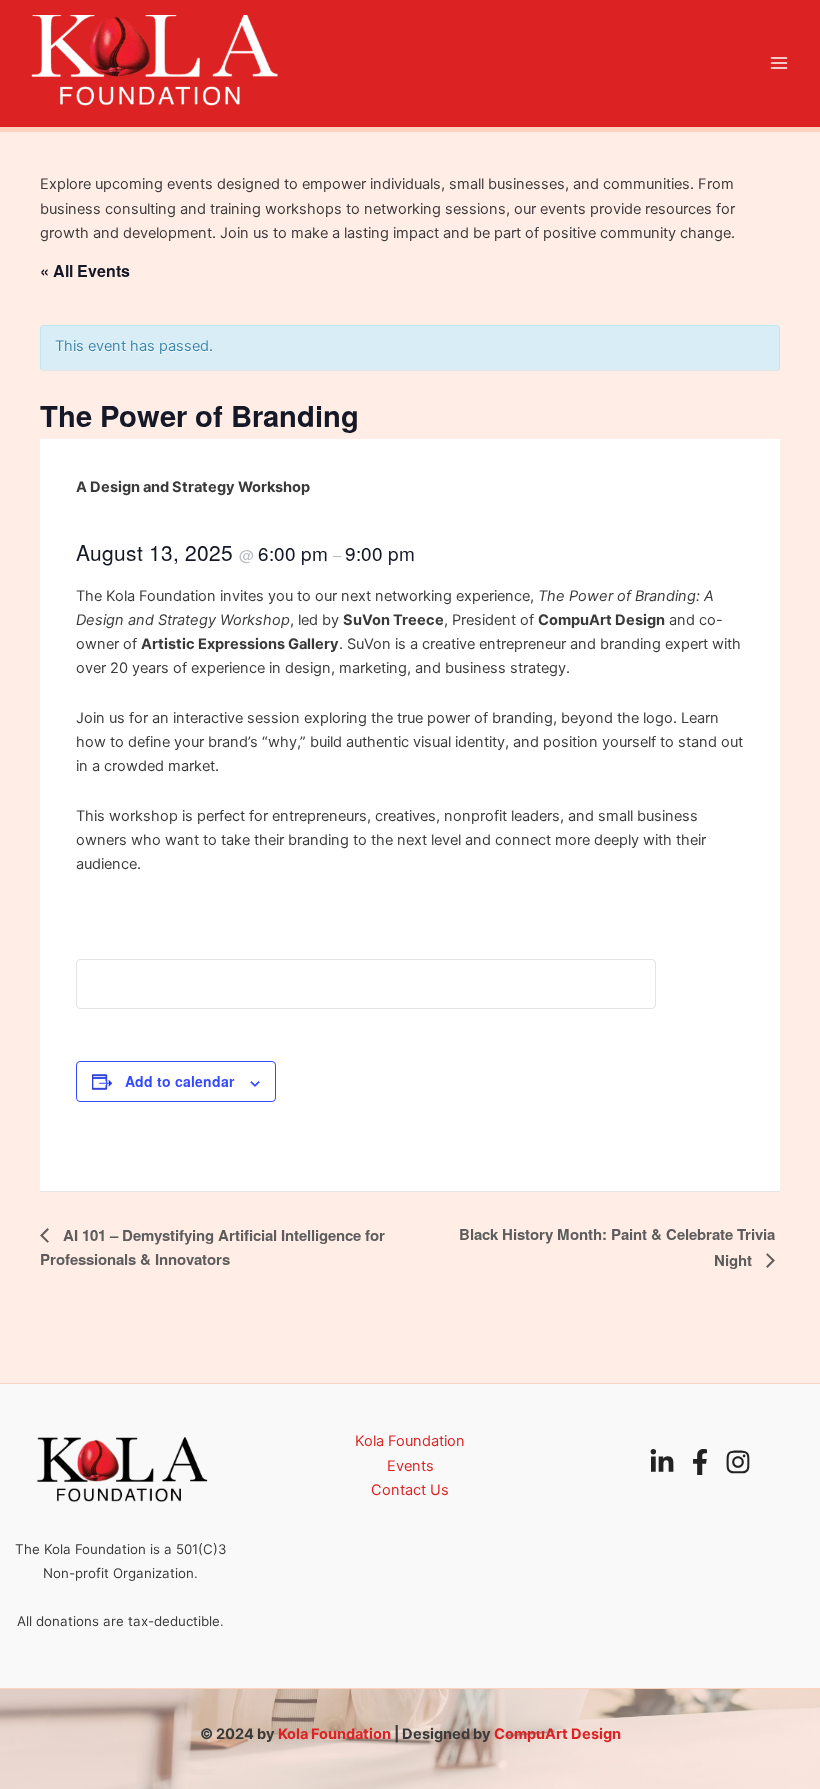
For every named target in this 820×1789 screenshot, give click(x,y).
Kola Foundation (410, 1441)
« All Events (85, 270)
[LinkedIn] (662, 1462)
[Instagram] (738, 1462)
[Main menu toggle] (779, 63)
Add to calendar (179, 1081)
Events (410, 1466)
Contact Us (410, 1490)
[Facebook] (700, 1462)
